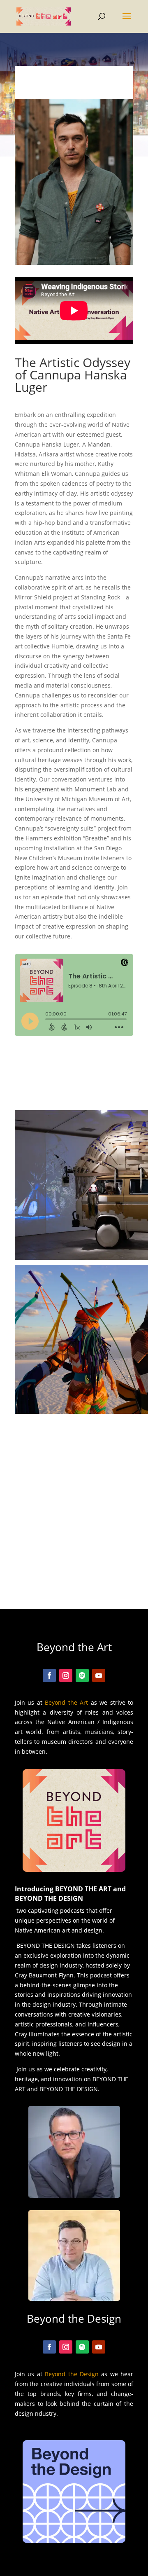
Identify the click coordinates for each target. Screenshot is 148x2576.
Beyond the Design (72, 2374)
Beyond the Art (66, 1702)
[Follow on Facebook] (49, 1675)
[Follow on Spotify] (82, 1675)
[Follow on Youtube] (99, 1675)
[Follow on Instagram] (66, 1675)
